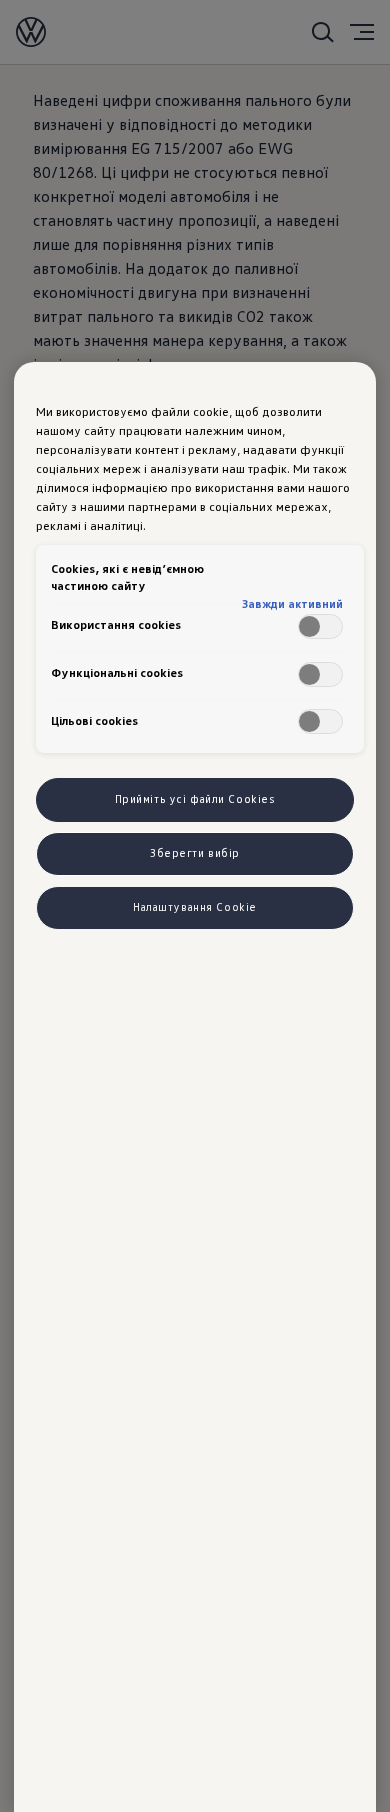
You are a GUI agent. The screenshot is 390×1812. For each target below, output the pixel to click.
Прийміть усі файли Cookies (195, 799)
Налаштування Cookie (195, 907)
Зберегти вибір (195, 853)
